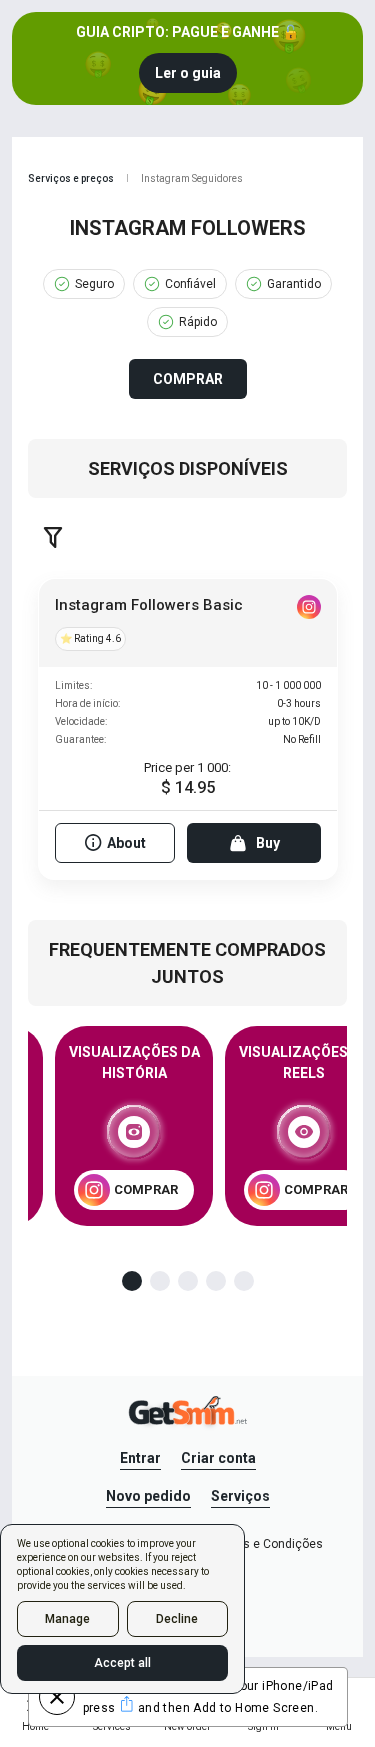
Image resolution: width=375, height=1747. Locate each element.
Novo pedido (148, 1496)
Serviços (240, 1496)
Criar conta (218, 1458)
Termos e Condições (265, 1544)
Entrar (140, 1458)
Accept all (122, 1663)
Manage (67, 1619)
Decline (177, 1619)
